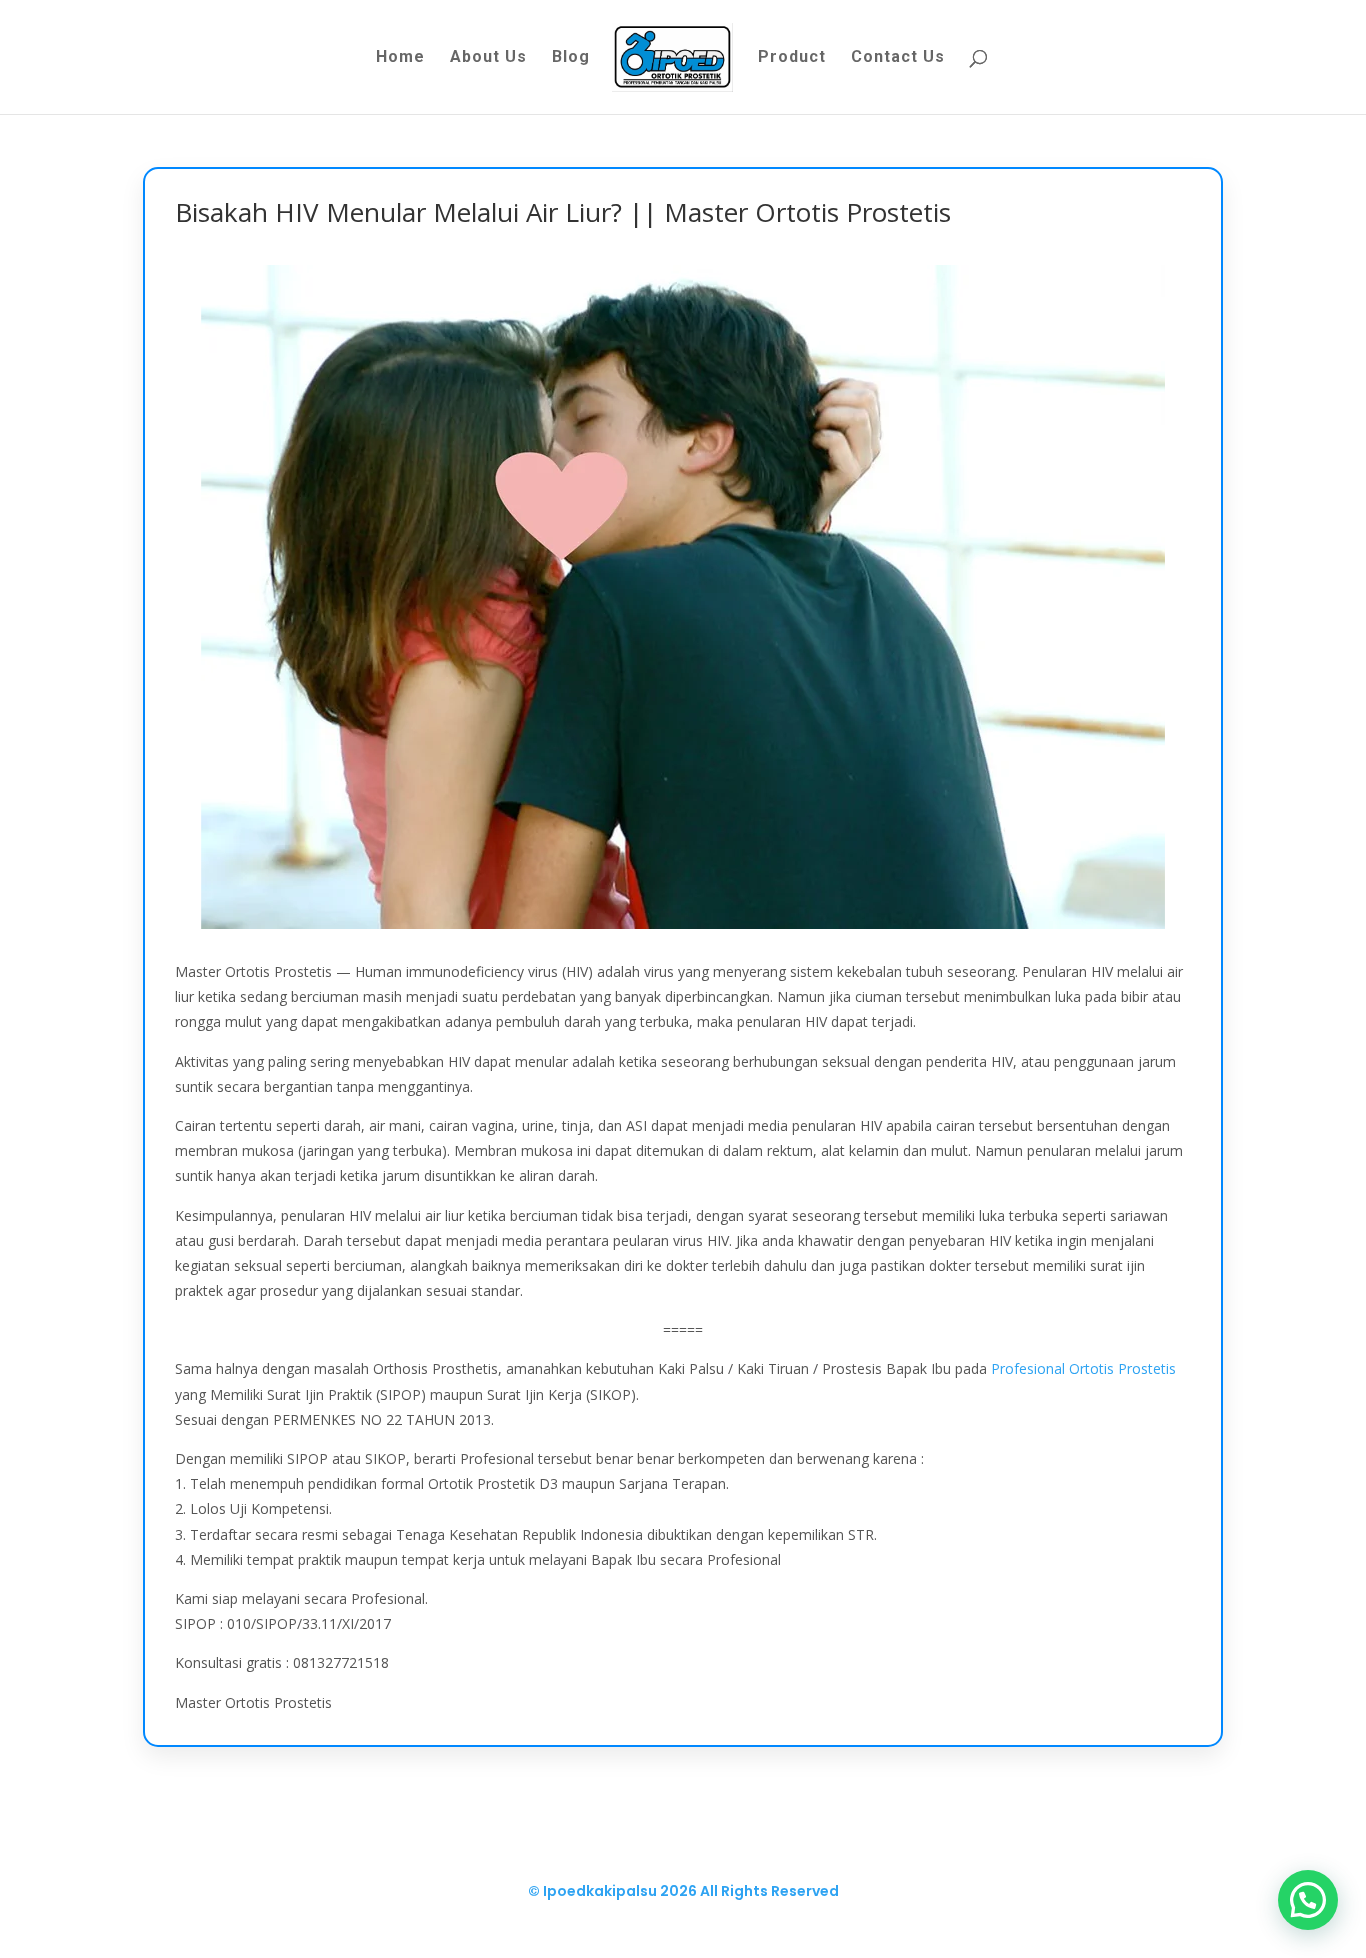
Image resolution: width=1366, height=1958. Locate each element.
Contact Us (898, 58)
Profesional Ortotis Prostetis (1083, 1368)
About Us (488, 58)
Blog (571, 58)
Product (792, 58)
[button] (1308, 1900)
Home (400, 58)
